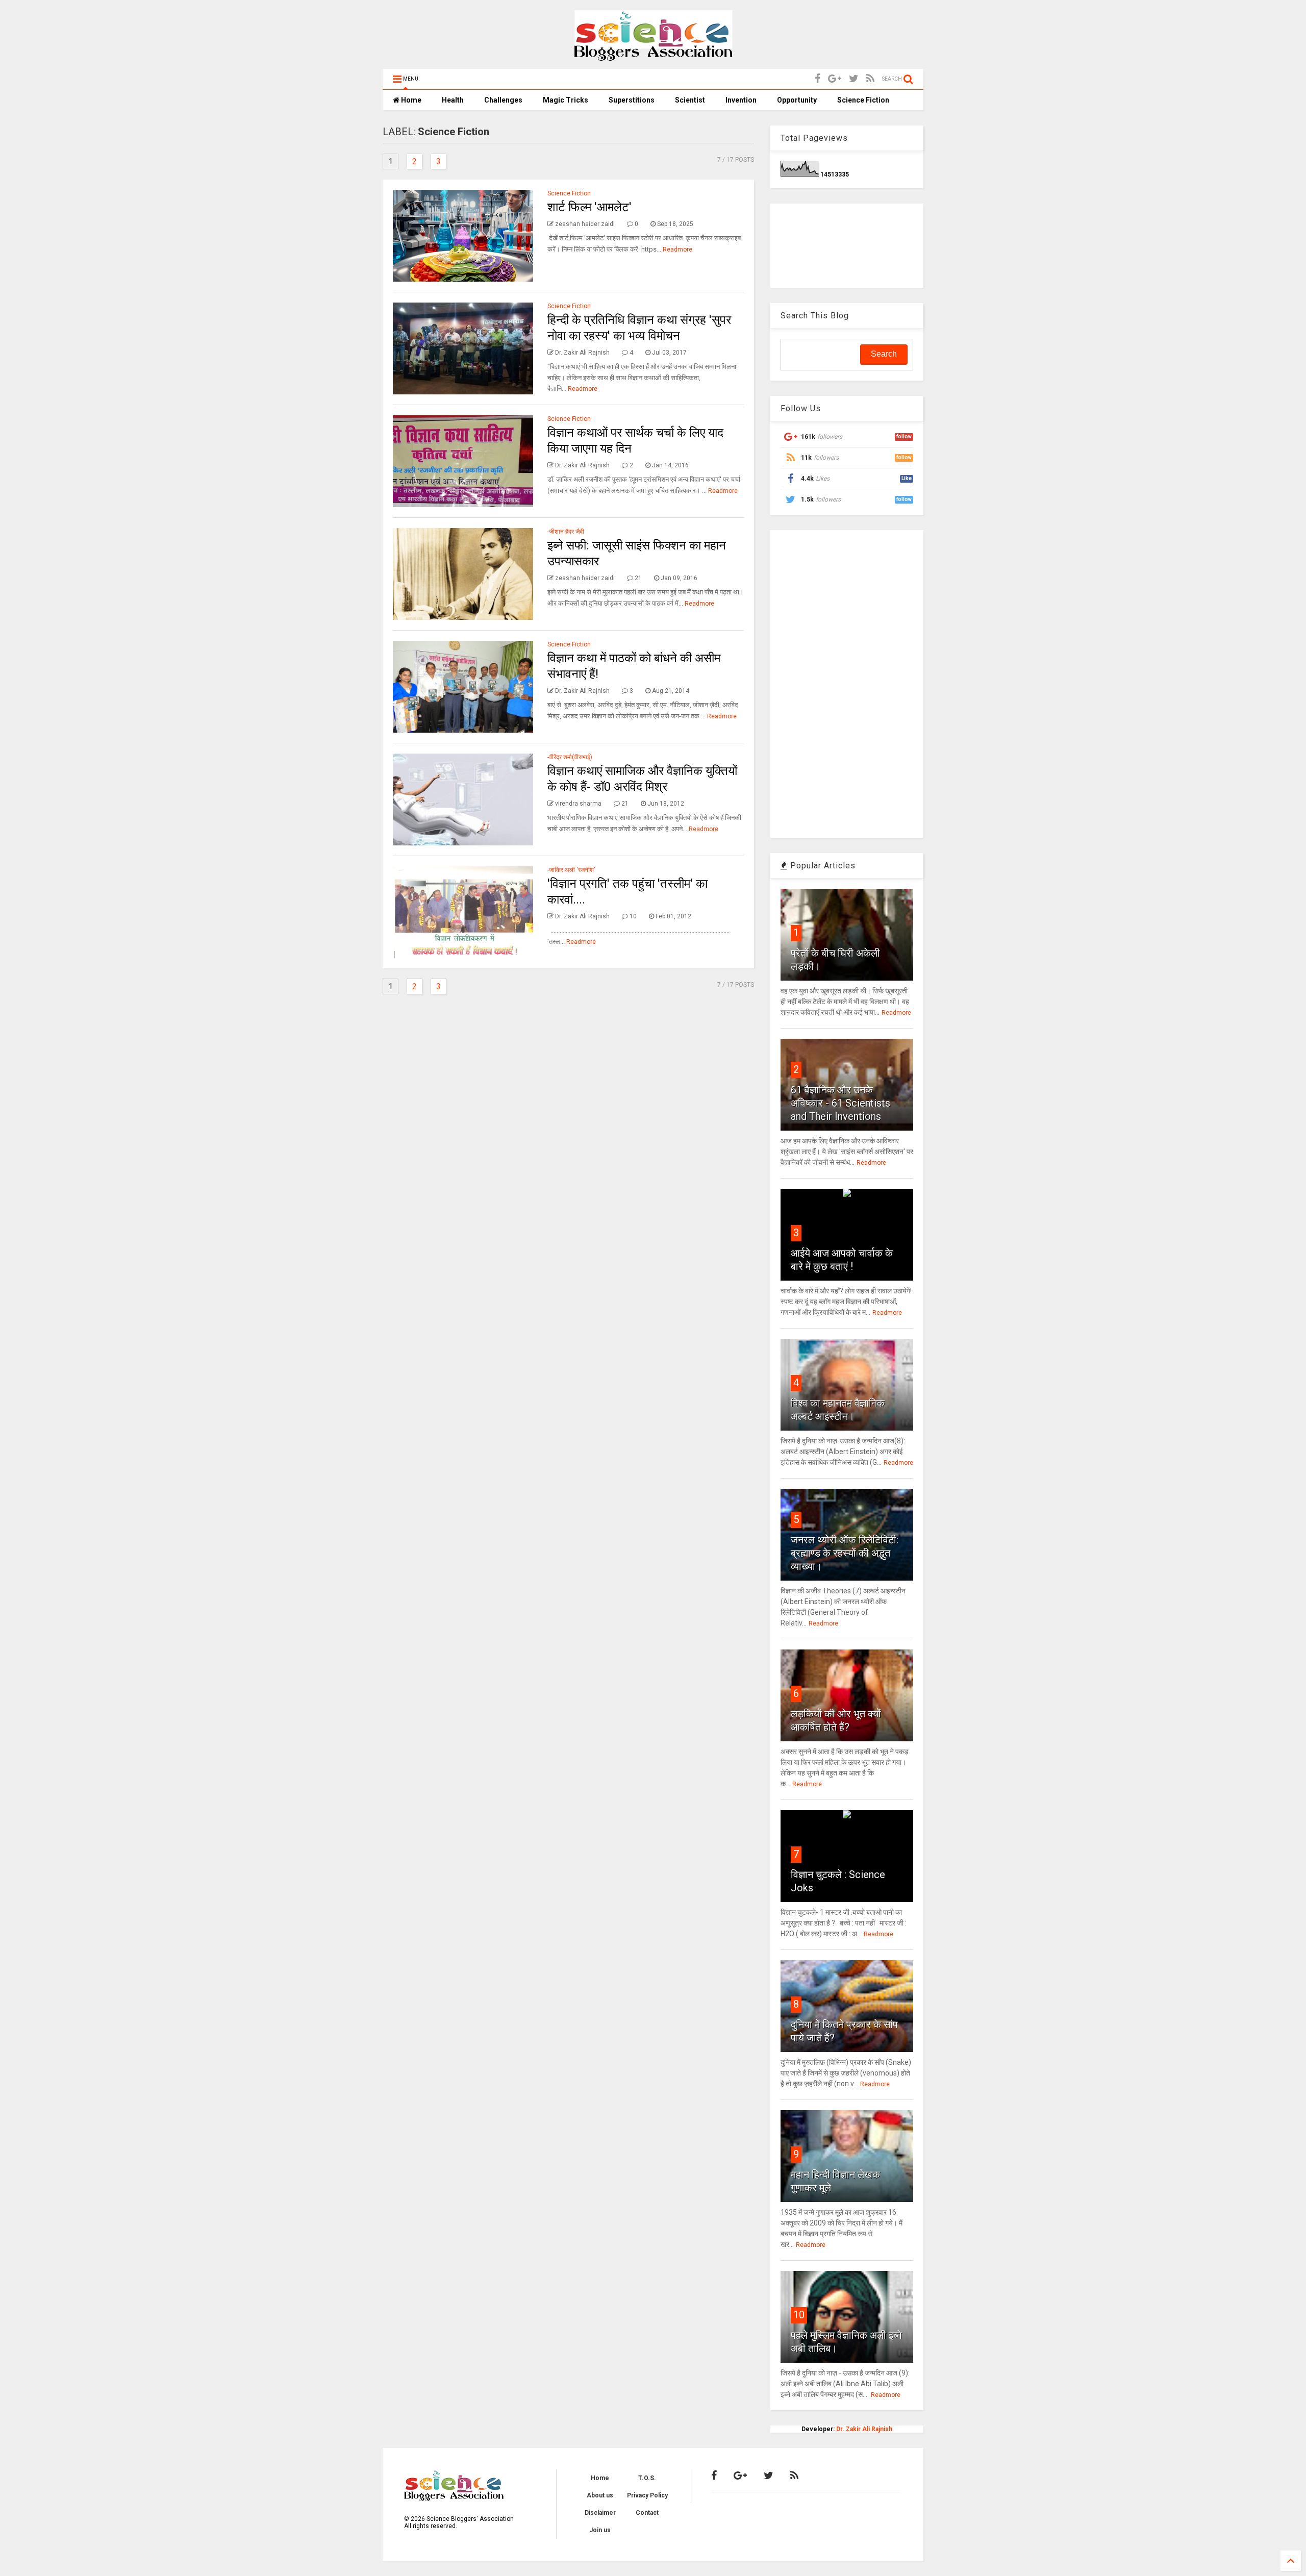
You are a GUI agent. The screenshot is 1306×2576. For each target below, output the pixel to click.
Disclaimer (600, 2513)
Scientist (690, 100)
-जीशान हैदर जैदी (566, 532)
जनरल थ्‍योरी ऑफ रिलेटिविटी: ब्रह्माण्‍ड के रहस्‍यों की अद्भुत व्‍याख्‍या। (845, 1553)
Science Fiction (863, 100)
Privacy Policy (647, 2495)
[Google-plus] (835, 79)
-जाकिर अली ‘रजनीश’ (571, 870)
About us (600, 2495)
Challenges (503, 100)
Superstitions (632, 100)
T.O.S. (647, 2478)
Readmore (677, 249)
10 (799, 2315)
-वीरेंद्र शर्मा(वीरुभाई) (570, 757)
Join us (600, 2530)
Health (453, 100)
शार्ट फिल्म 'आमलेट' (589, 207)
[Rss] (870, 79)
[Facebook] (818, 79)
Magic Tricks (566, 100)
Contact (647, 2513)
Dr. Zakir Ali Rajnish (864, 2429)
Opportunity (797, 100)
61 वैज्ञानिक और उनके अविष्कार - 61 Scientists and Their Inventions (840, 1103)
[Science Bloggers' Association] (653, 56)
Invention (741, 100)
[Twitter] (854, 79)
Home (410, 100)
